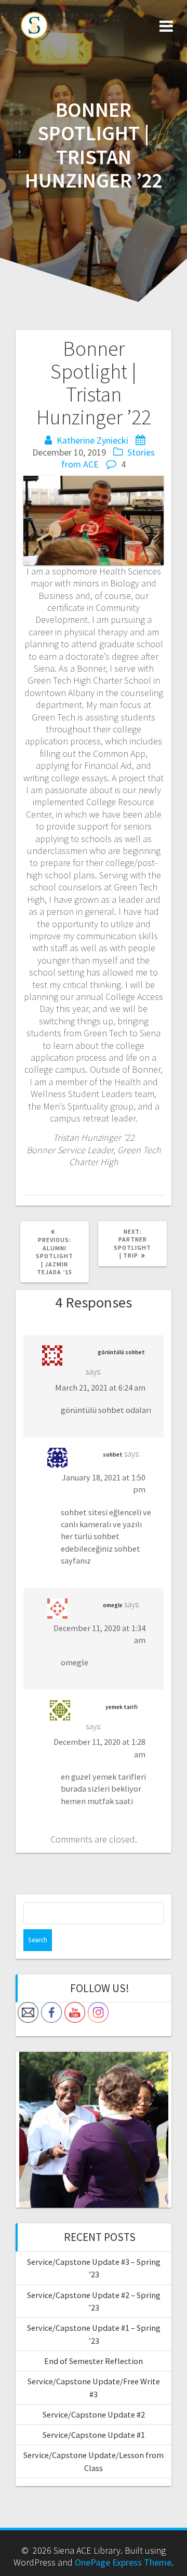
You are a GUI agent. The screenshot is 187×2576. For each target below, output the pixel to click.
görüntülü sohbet (121, 1352)
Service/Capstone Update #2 (94, 2414)
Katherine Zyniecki (92, 440)
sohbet (113, 1454)
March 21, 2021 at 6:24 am (100, 1387)
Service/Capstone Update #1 (94, 2435)
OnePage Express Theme (123, 2562)
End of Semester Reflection (94, 2361)
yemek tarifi (122, 1707)
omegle (113, 1605)
